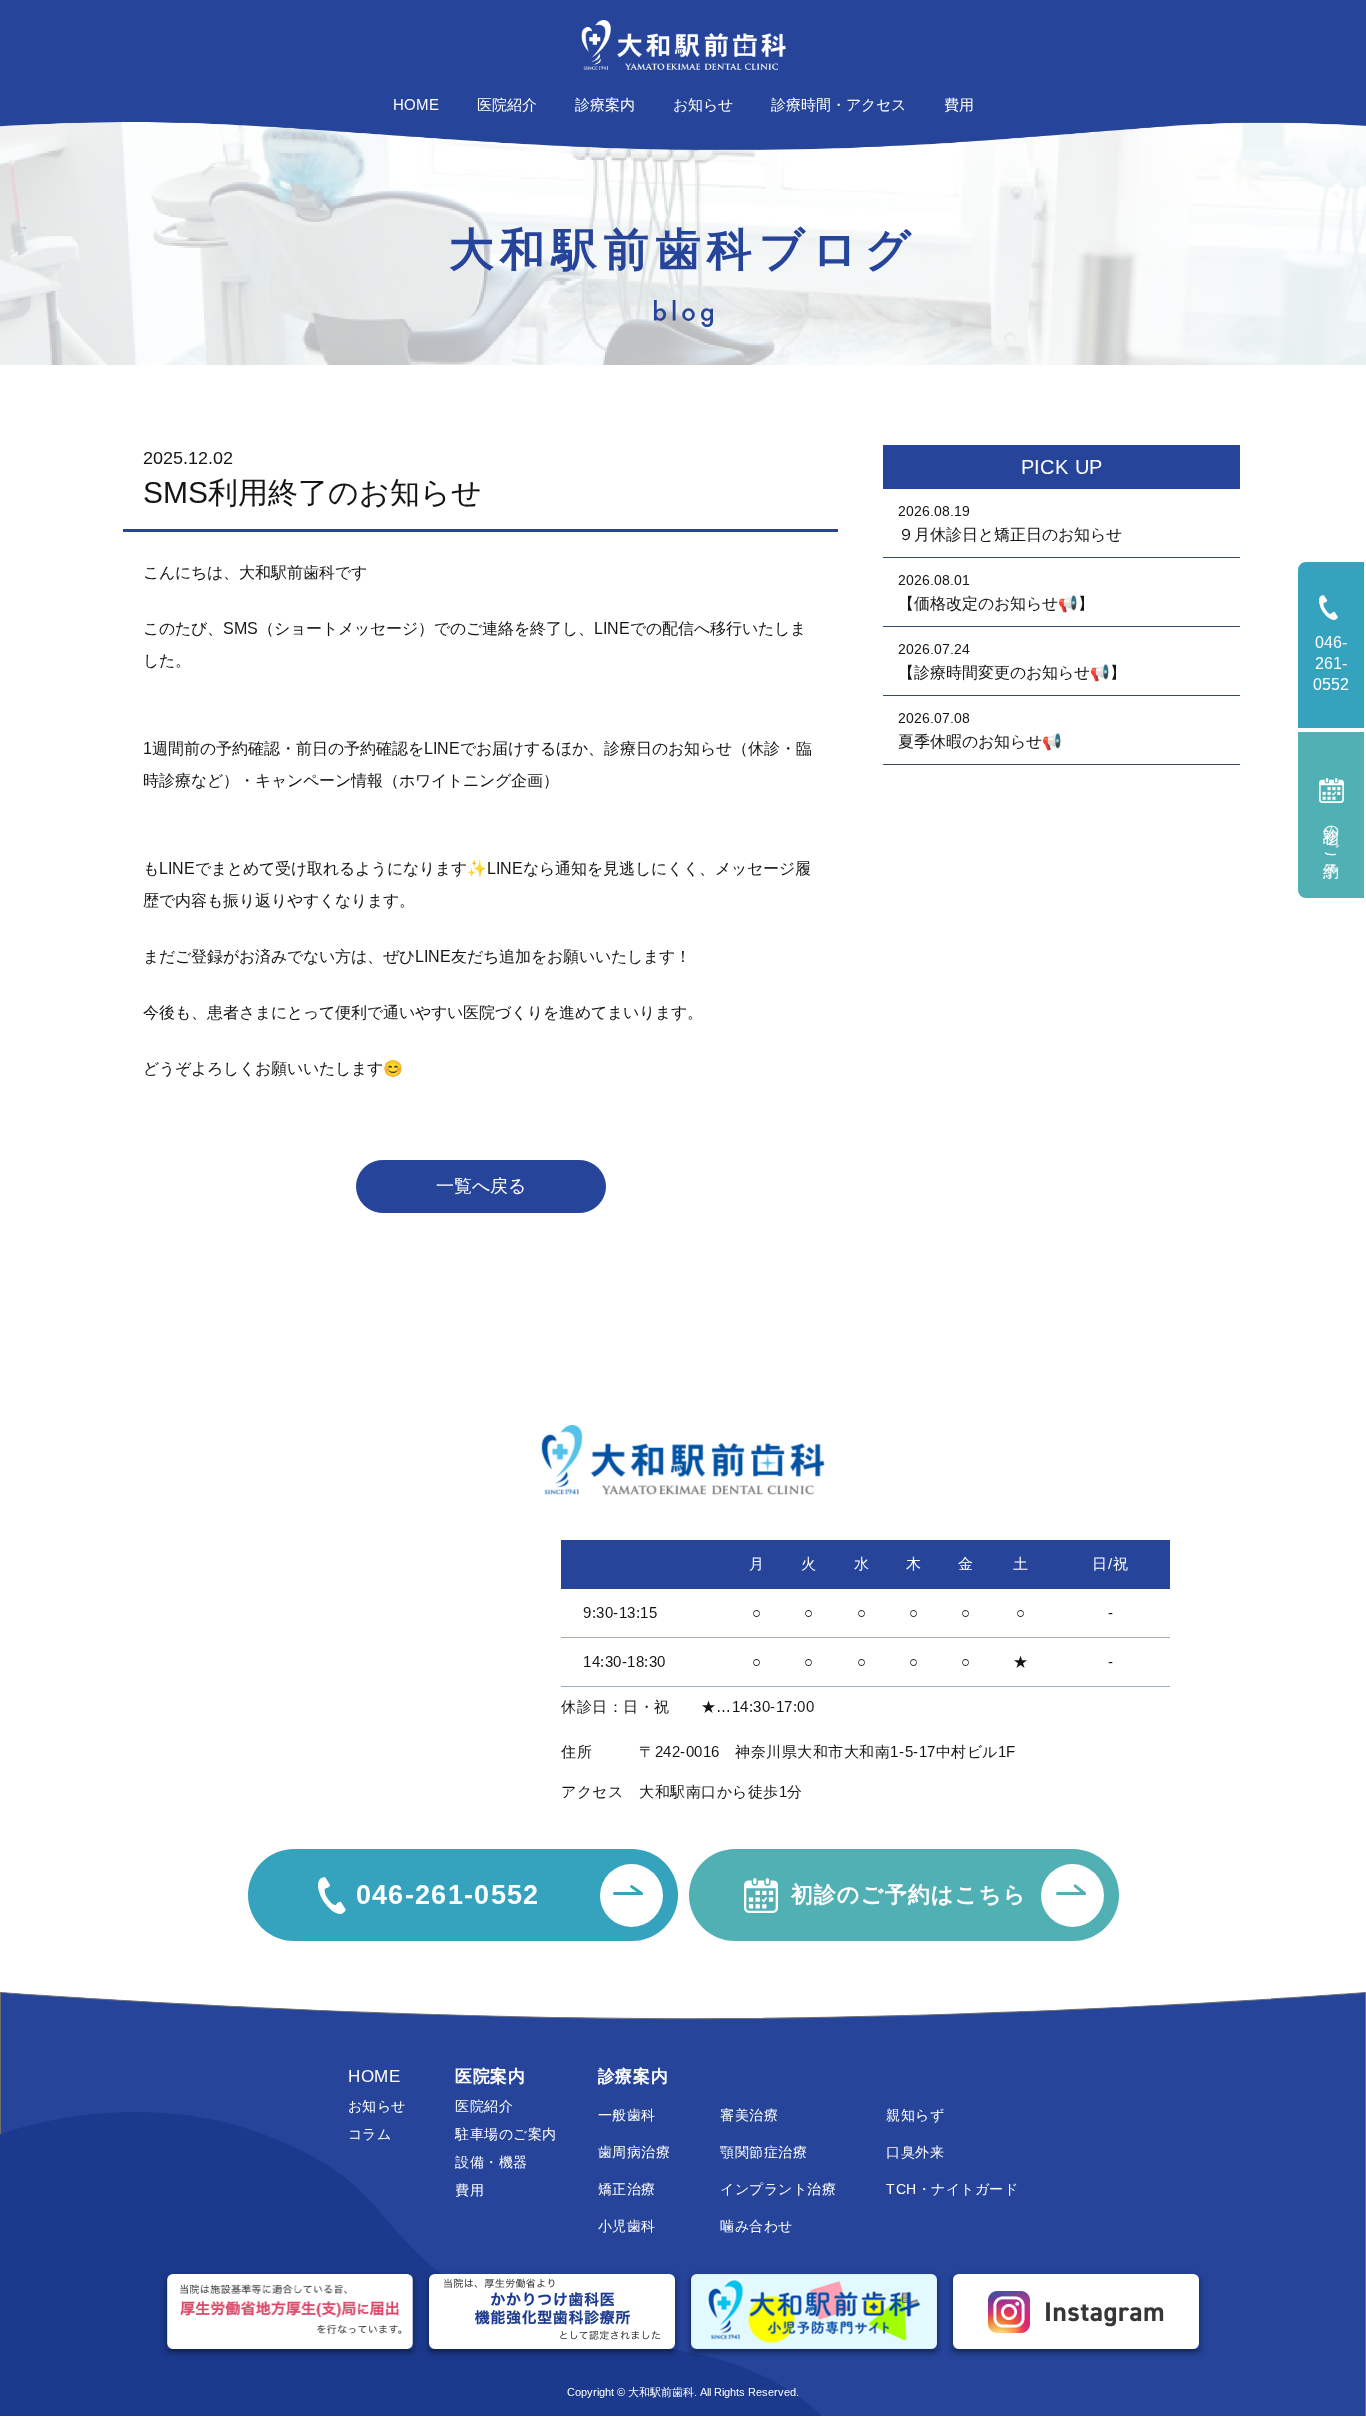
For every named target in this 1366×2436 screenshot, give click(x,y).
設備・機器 (491, 2162)
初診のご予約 (1331, 834)
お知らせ (377, 2106)
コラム (369, 2134)
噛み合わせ (756, 2226)
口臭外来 (915, 2152)
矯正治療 (627, 2189)
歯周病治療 (634, 2152)
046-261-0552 (1339, 663)
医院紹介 (484, 2106)
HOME (374, 2076)
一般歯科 (627, 2115)
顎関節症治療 (763, 2152)
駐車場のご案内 (505, 2134)
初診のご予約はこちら (909, 1894)
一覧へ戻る (481, 1186)
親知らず (915, 2115)
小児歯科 (627, 2226)
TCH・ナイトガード (952, 2189)
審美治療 (749, 2115)
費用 (469, 2190)
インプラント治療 (778, 2189)
